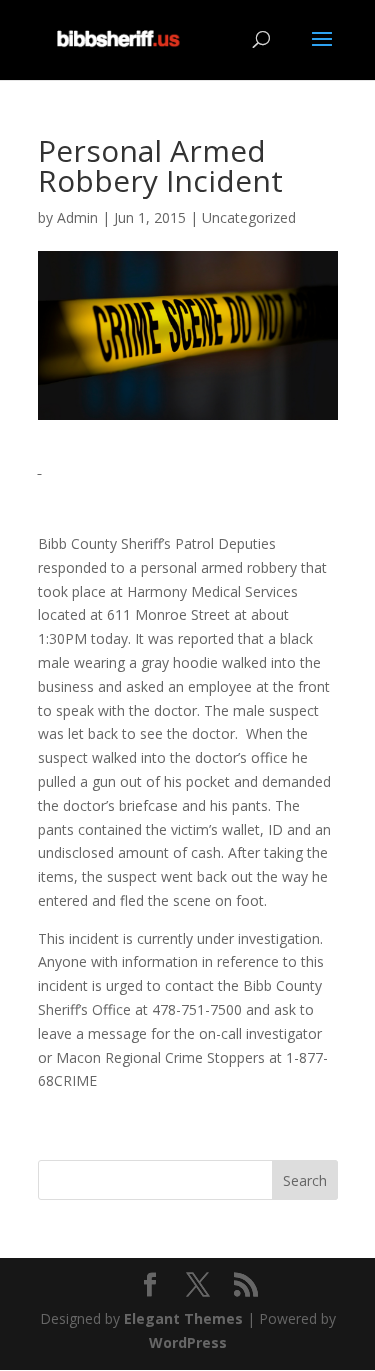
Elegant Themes (183, 1318)
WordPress (188, 1342)
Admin (77, 217)
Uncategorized (249, 217)
